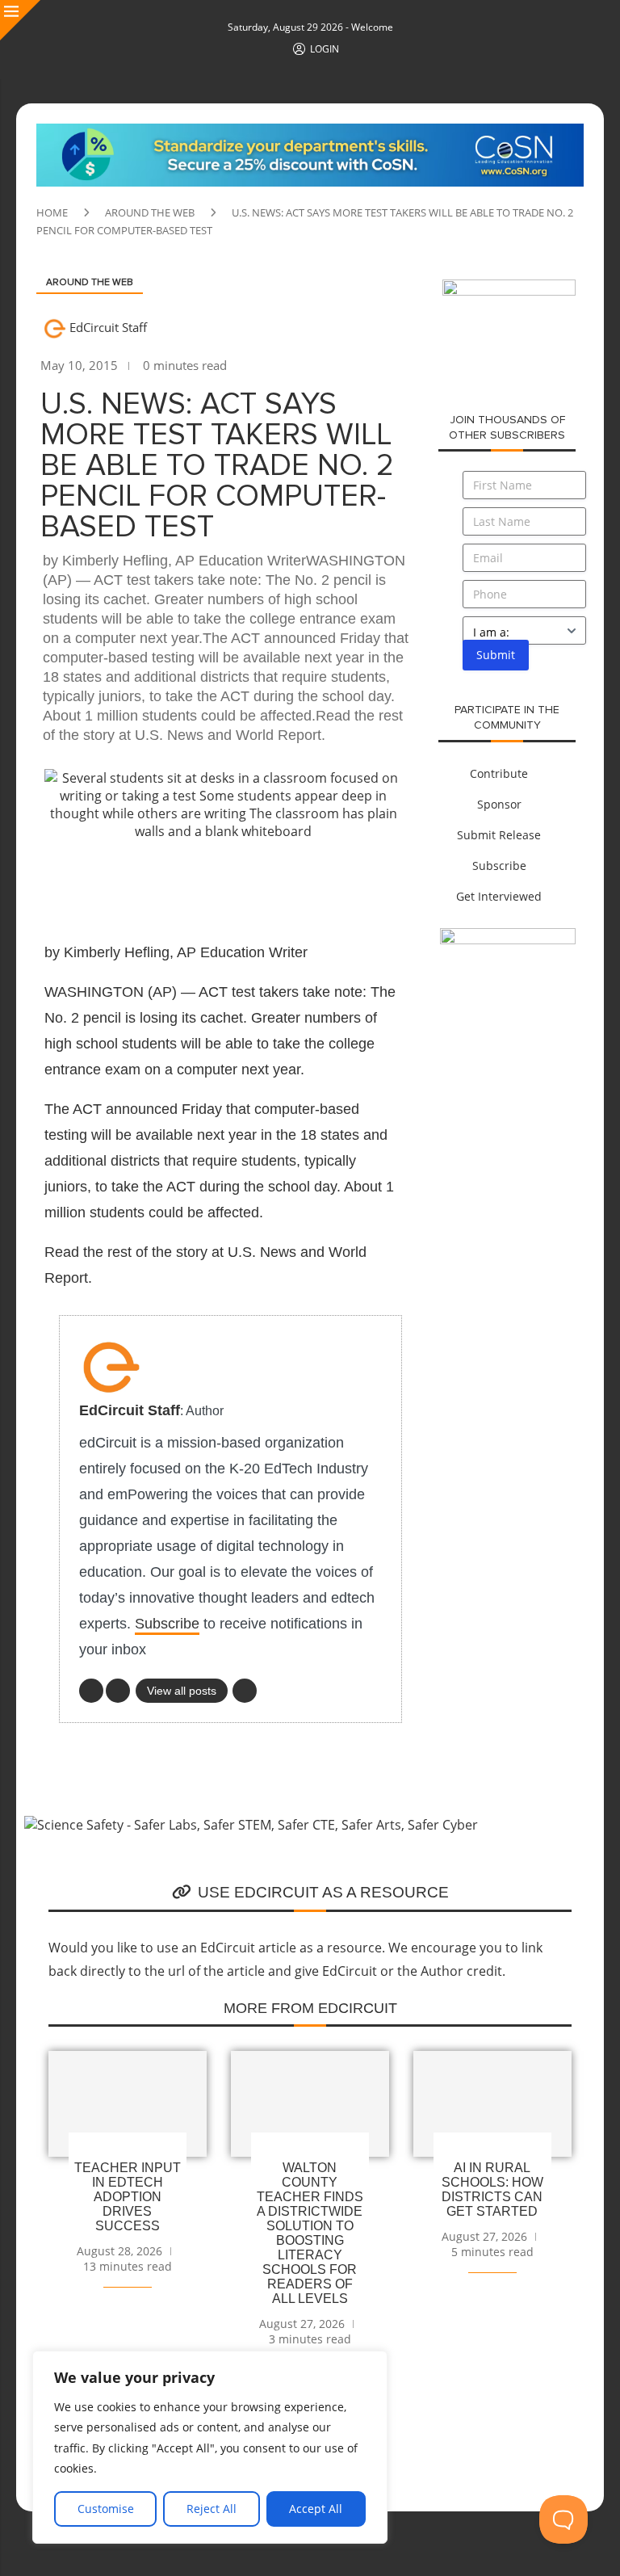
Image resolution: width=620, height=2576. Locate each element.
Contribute (499, 773)
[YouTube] (118, 1691)
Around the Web (150, 212)
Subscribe (167, 1624)
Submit (496, 655)
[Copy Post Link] (308, 880)
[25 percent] (310, 132)
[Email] (245, 1691)
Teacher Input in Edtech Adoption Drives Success (128, 2197)
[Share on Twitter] (153, 880)
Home (52, 212)
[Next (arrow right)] (592, 1288)
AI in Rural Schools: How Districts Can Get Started (492, 2189)
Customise (106, 2509)
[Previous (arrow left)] (28, 1288)
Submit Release (499, 835)
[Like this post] (73, 881)
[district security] (509, 288)
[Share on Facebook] (114, 880)
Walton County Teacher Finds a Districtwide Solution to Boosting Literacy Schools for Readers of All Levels (310, 2233)
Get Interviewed (499, 896)
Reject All (212, 2509)
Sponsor (499, 804)
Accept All (316, 2509)
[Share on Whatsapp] (269, 880)
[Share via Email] (346, 880)
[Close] (20, 20)
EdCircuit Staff (108, 327)
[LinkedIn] (91, 1691)
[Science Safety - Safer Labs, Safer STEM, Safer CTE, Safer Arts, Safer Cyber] (251, 1825)
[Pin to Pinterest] (191, 880)
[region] (210, 2447)
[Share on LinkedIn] (230, 880)
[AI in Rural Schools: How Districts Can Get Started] (492, 2104)
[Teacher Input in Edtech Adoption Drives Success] (128, 2104)
